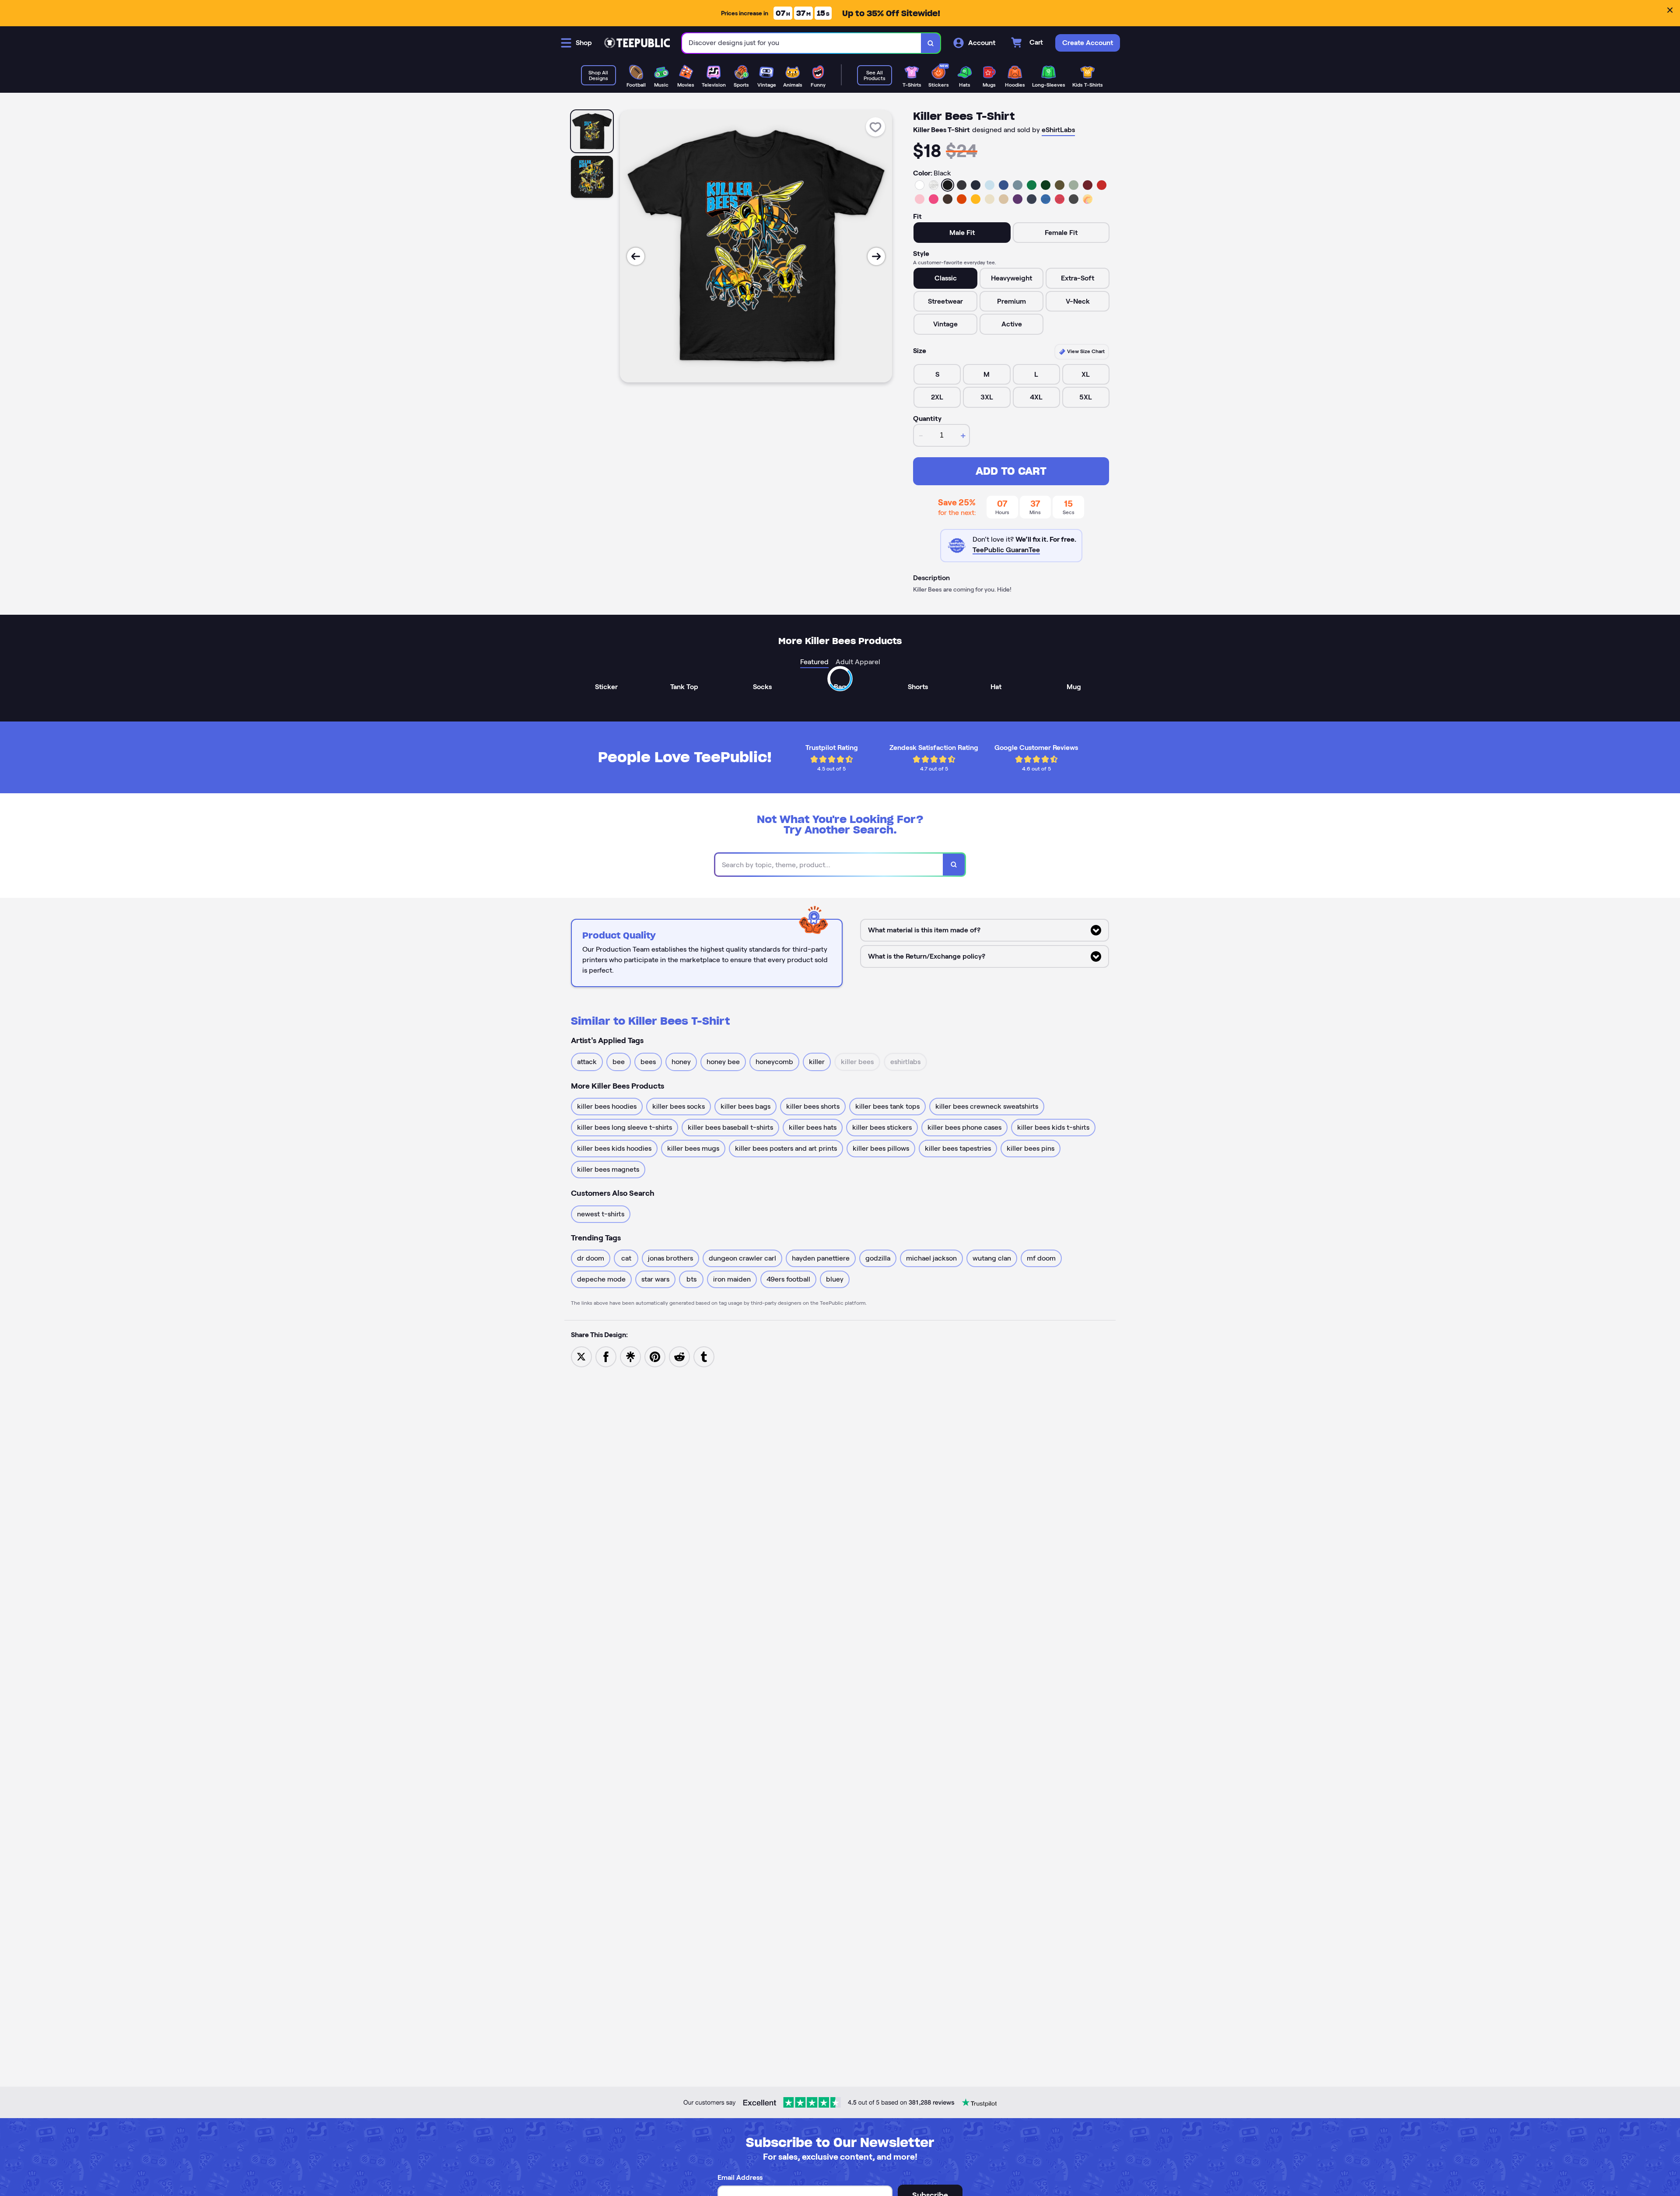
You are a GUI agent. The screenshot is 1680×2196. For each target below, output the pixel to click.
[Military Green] (1060, 185)
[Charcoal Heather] (962, 185)
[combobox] (802, 43)
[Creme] (990, 199)
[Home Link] (637, 43)
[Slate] (1018, 185)
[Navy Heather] (1032, 199)
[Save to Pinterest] (655, 1356)
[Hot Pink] (934, 199)
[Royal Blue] (1004, 185)
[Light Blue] (990, 185)
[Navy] (976, 185)
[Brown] (948, 199)
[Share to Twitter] (581, 1356)
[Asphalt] (1074, 199)
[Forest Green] (1046, 185)
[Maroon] (1088, 185)
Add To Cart (1011, 471)
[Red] (1102, 185)
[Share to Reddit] (679, 1356)
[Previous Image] (636, 256)
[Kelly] (1032, 185)
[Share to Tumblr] (704, 1356)
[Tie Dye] (1088, 199)
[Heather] (934, 185)
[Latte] (1004, 199)
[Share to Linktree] (630, 1356)
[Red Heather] (1060, 199)
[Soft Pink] (920, 199)
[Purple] (1018, 199)
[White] (920, 185)
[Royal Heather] (1046, 199)
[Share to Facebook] (606, 1356)
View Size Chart (1085, 351)
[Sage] (1074, 185)
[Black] (948, 185)
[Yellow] (976, 199)
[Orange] (962, 199)
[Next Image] (876, 256)
